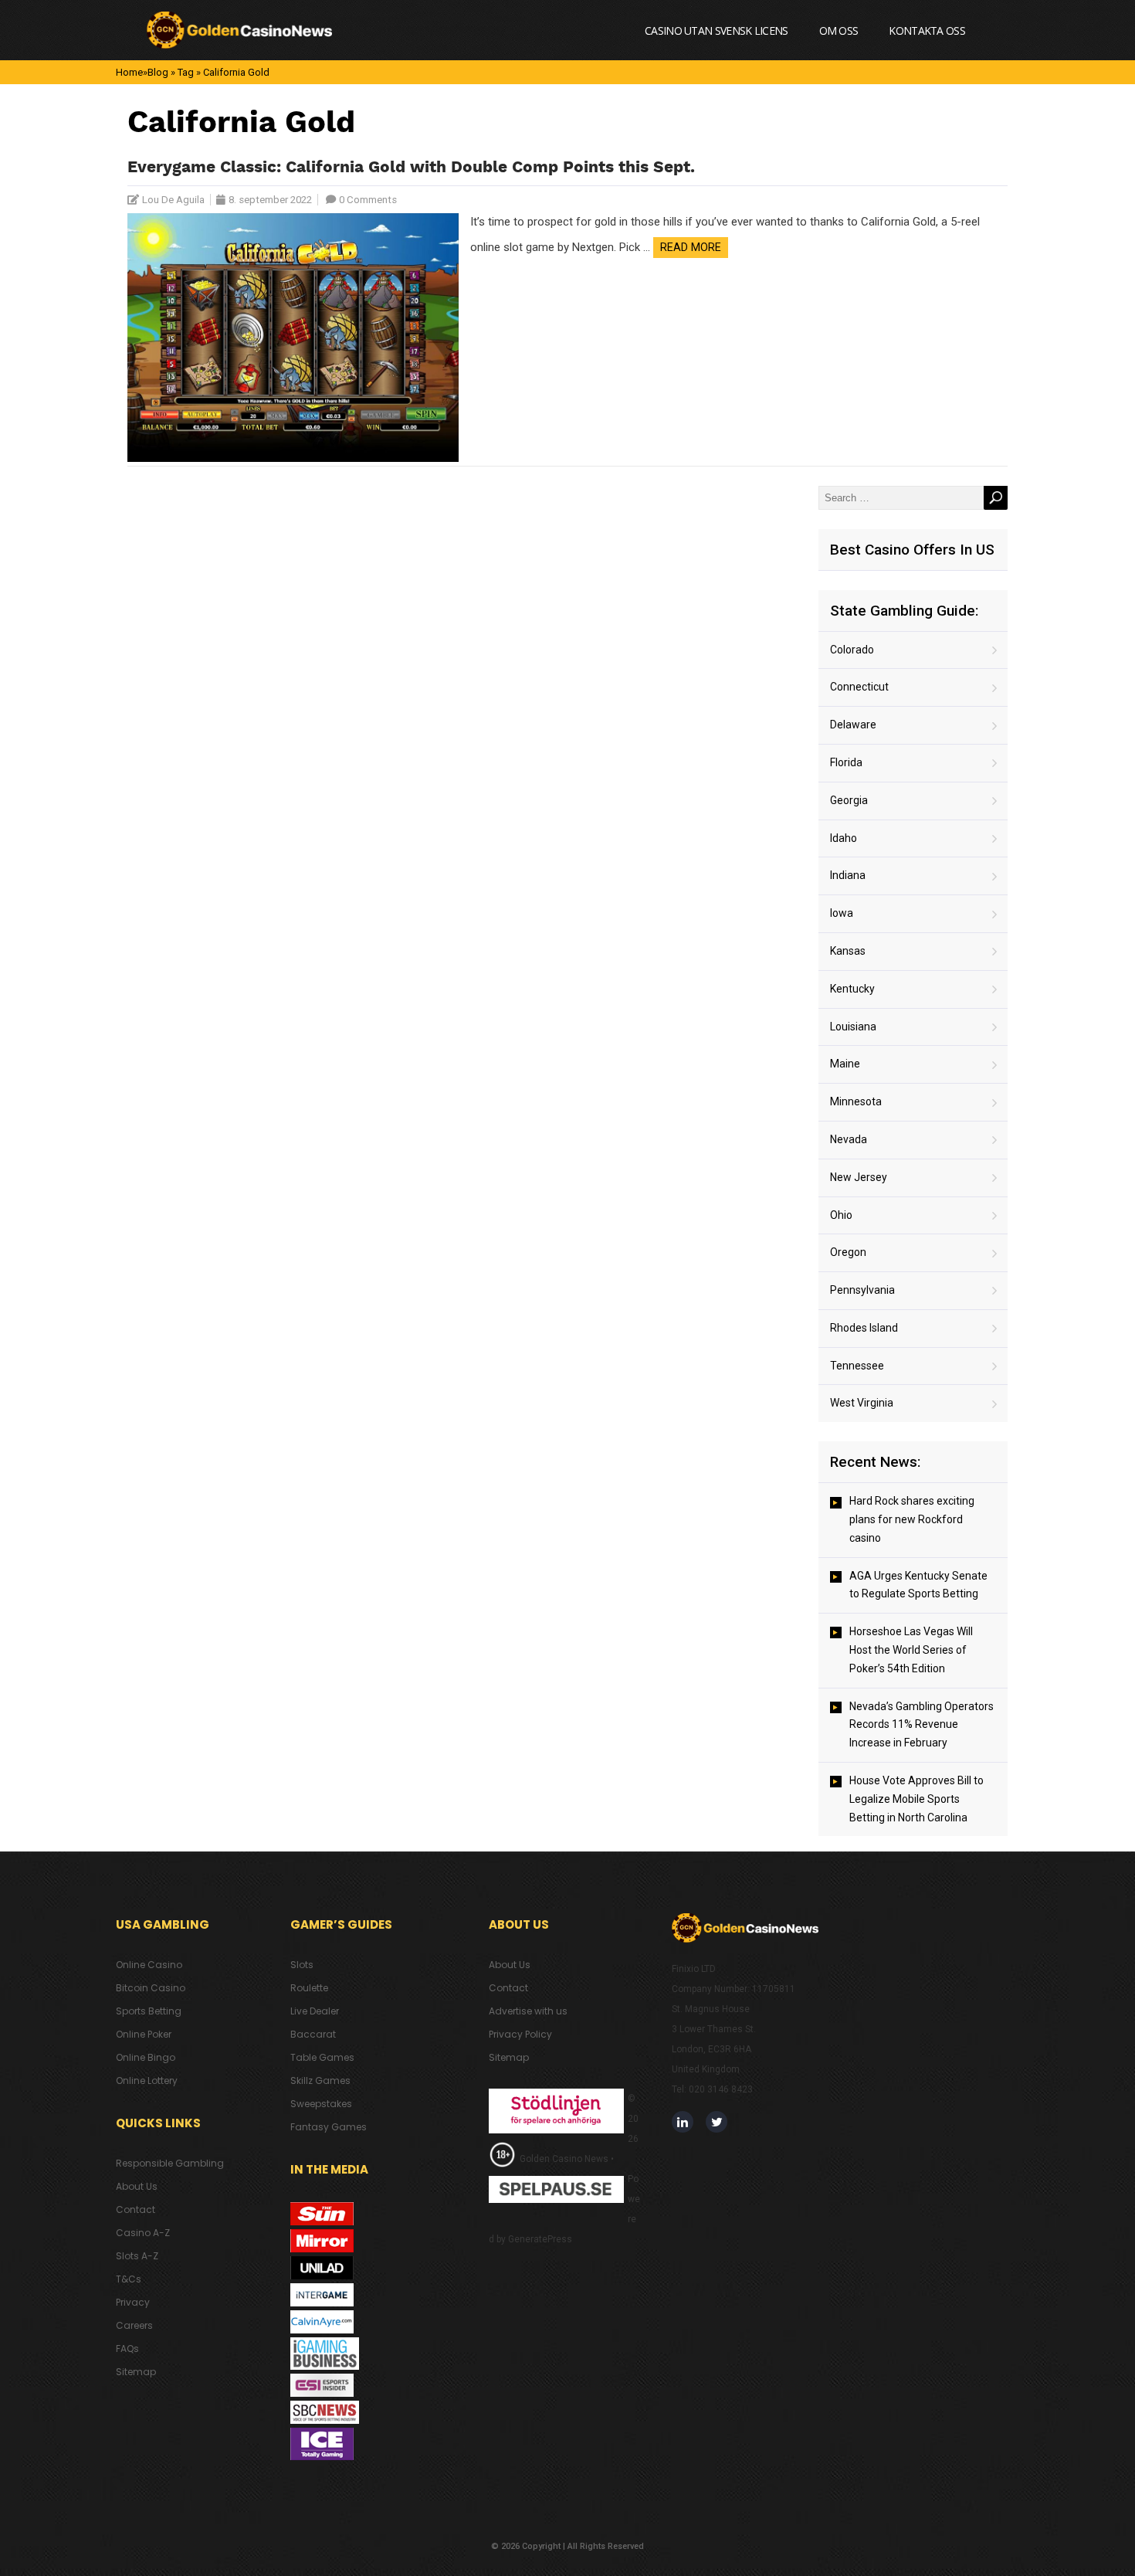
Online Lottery (147, 2080)
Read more (691, 247)
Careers (134, 2325)
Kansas (848, 951)
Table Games (322, 2057)
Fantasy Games (329, 2127)
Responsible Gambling (170, 2163)
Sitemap (136, 2372)
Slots (302, 1965)
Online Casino (149, 1965)
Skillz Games (320, 2080)
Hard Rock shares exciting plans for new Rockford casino (912, 1519)
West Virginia (862, 1403)
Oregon (848, 1252)
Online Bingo (146, 2057)
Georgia (849, 800)
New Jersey (859, 1177)
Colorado (852, 650)
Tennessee (857, 1366)
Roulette (309, 1988)
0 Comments (368, 200)
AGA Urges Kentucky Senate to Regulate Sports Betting (918, 1585)
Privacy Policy (520, 2034)
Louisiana (853, 1027)
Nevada (849, 1139)
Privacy (133, 2302)
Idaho (844, 838)
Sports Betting (149, 2011)
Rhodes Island (864, 1328)
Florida (846, 762)
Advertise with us (528, 2011)
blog (158, 72)
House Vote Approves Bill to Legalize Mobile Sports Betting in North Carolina (916, 1799)
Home (129, 72)
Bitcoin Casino (151, 1988)
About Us (137, 2186)
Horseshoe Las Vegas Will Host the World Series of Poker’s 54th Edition (911, 1650)
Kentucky (852, 989)
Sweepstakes (321, 2104)
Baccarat (313, 2034)
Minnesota (856, 1101)
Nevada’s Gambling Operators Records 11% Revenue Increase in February (922, 1725)
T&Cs (129, 2279)
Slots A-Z (137, 2256)
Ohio (841, 1215)
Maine (845, 1064)
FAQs (127, 2349)
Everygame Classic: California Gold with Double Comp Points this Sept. (411, 168)
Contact (136, 2209)
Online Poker (144, 2034)
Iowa (842, 913)
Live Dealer (315, 2011)
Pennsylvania (862, 1290)
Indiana (848, 875)
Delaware (853, 725)
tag (186, 72)
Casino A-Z (143, 2233)
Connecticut (859, 687)
